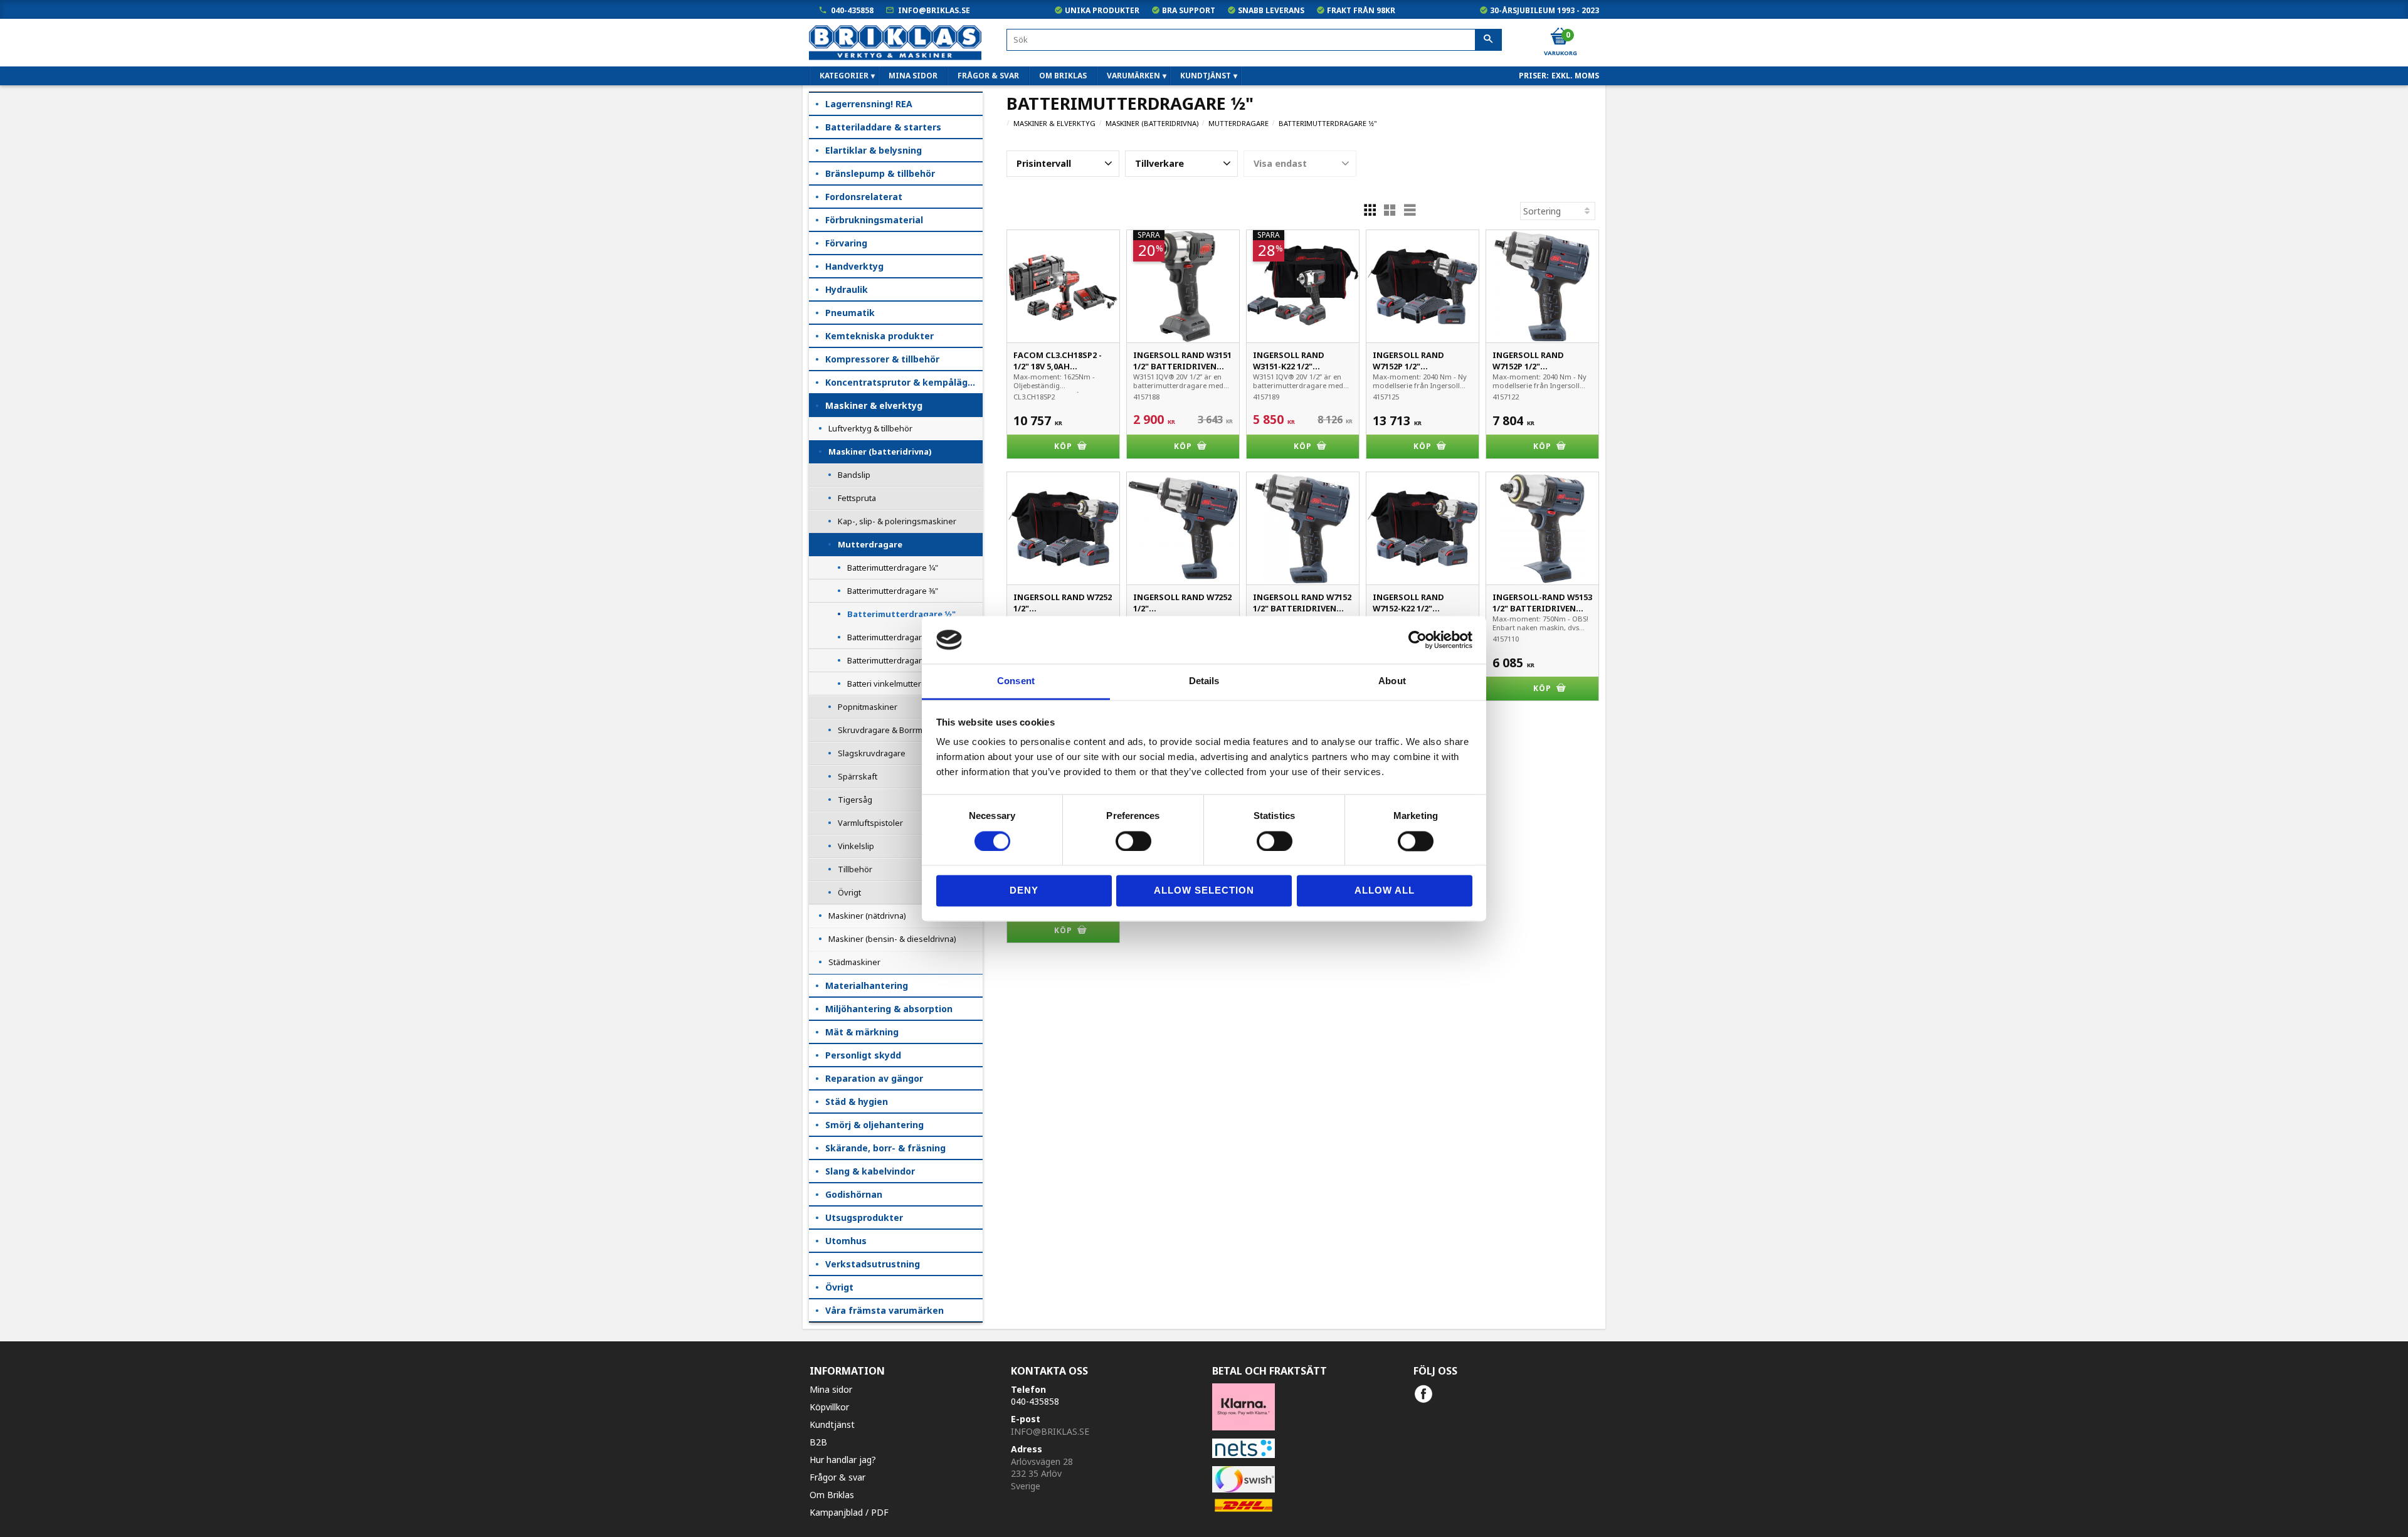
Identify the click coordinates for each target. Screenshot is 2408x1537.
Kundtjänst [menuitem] (1206, 76)
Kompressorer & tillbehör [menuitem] (882, 359)
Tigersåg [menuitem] (855, 800)
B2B (818, 1442)
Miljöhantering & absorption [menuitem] (889, 1009)
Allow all (1385, 891)
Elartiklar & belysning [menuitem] (874, 150)
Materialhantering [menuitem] (867, 985)
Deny (1024, 891)
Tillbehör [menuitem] (855, 869)
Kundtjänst (832, 1424)
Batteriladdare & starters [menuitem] (883, 127)
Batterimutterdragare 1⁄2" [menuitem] (901, 614)
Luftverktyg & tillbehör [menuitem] (870, 428)
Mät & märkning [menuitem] (862, 1032)
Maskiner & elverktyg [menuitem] (874, 405)
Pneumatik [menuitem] (850, 313)
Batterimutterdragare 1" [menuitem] (892, 660)
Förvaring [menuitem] (846, 243)
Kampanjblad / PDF (849, 1512)
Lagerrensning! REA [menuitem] (869, 104)
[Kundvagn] (1560, 37)
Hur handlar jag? (843, 1460)
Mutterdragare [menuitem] (870, 544)
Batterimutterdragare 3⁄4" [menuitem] (893, 637)
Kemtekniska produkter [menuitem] (879, 336)
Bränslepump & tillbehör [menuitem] (880, 173)
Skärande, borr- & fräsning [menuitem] (885, 1148)
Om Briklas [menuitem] (1063, 76)
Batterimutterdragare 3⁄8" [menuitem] (893, 591)
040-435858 (852, 10)
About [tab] (1392, 681)
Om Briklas (832, 1495)
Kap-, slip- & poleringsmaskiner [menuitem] (897, 521)
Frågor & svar (837, 1477)
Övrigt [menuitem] (849, 892)
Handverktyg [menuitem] (854, 266)
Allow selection (1204, 891)
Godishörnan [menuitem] (854, 1194)
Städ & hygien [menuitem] (857, 1101)
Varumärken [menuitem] (1133, 76)
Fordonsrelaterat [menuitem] (864, 197)
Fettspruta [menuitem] (857, 498)
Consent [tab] (1016, 681)
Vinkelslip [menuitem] (856, 846)
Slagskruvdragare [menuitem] (872, 753)
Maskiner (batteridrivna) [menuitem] (880, 452)
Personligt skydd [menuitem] (863, 1055)
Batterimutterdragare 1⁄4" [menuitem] (893, 568)
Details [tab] (1204, 681)
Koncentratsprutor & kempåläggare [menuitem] (904, 382)
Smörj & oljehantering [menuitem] (874, 1125)
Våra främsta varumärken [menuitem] (885, 1310)
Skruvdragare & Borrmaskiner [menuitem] (894, 730)
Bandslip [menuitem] (854, 475)
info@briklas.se (934, 10)
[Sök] (1488, 40)
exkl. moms (1575, 76)
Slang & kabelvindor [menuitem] (870, 1171)
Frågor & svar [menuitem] (988, 76)
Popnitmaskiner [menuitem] (868, 707)
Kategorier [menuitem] (844, 76)
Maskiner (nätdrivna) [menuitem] (867, 916)
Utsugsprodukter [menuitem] (864, 1217)
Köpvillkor (829, 1407)
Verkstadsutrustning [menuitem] (873, 1264)
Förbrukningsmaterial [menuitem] (874, 220)
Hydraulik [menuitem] (847, 289)
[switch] (1133, 841)
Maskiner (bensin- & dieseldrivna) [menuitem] (892, 939)
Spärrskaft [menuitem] (858, 776)
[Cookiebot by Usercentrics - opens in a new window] (1418, 640)
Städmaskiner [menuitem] (854, 962)
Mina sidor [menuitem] (913, 76)
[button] (1063, 164)
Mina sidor (831, 1389)
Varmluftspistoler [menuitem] (870, 823)
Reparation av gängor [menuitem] (874, 1078)
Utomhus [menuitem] (846, 1241)
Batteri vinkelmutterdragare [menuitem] (899, 684)
